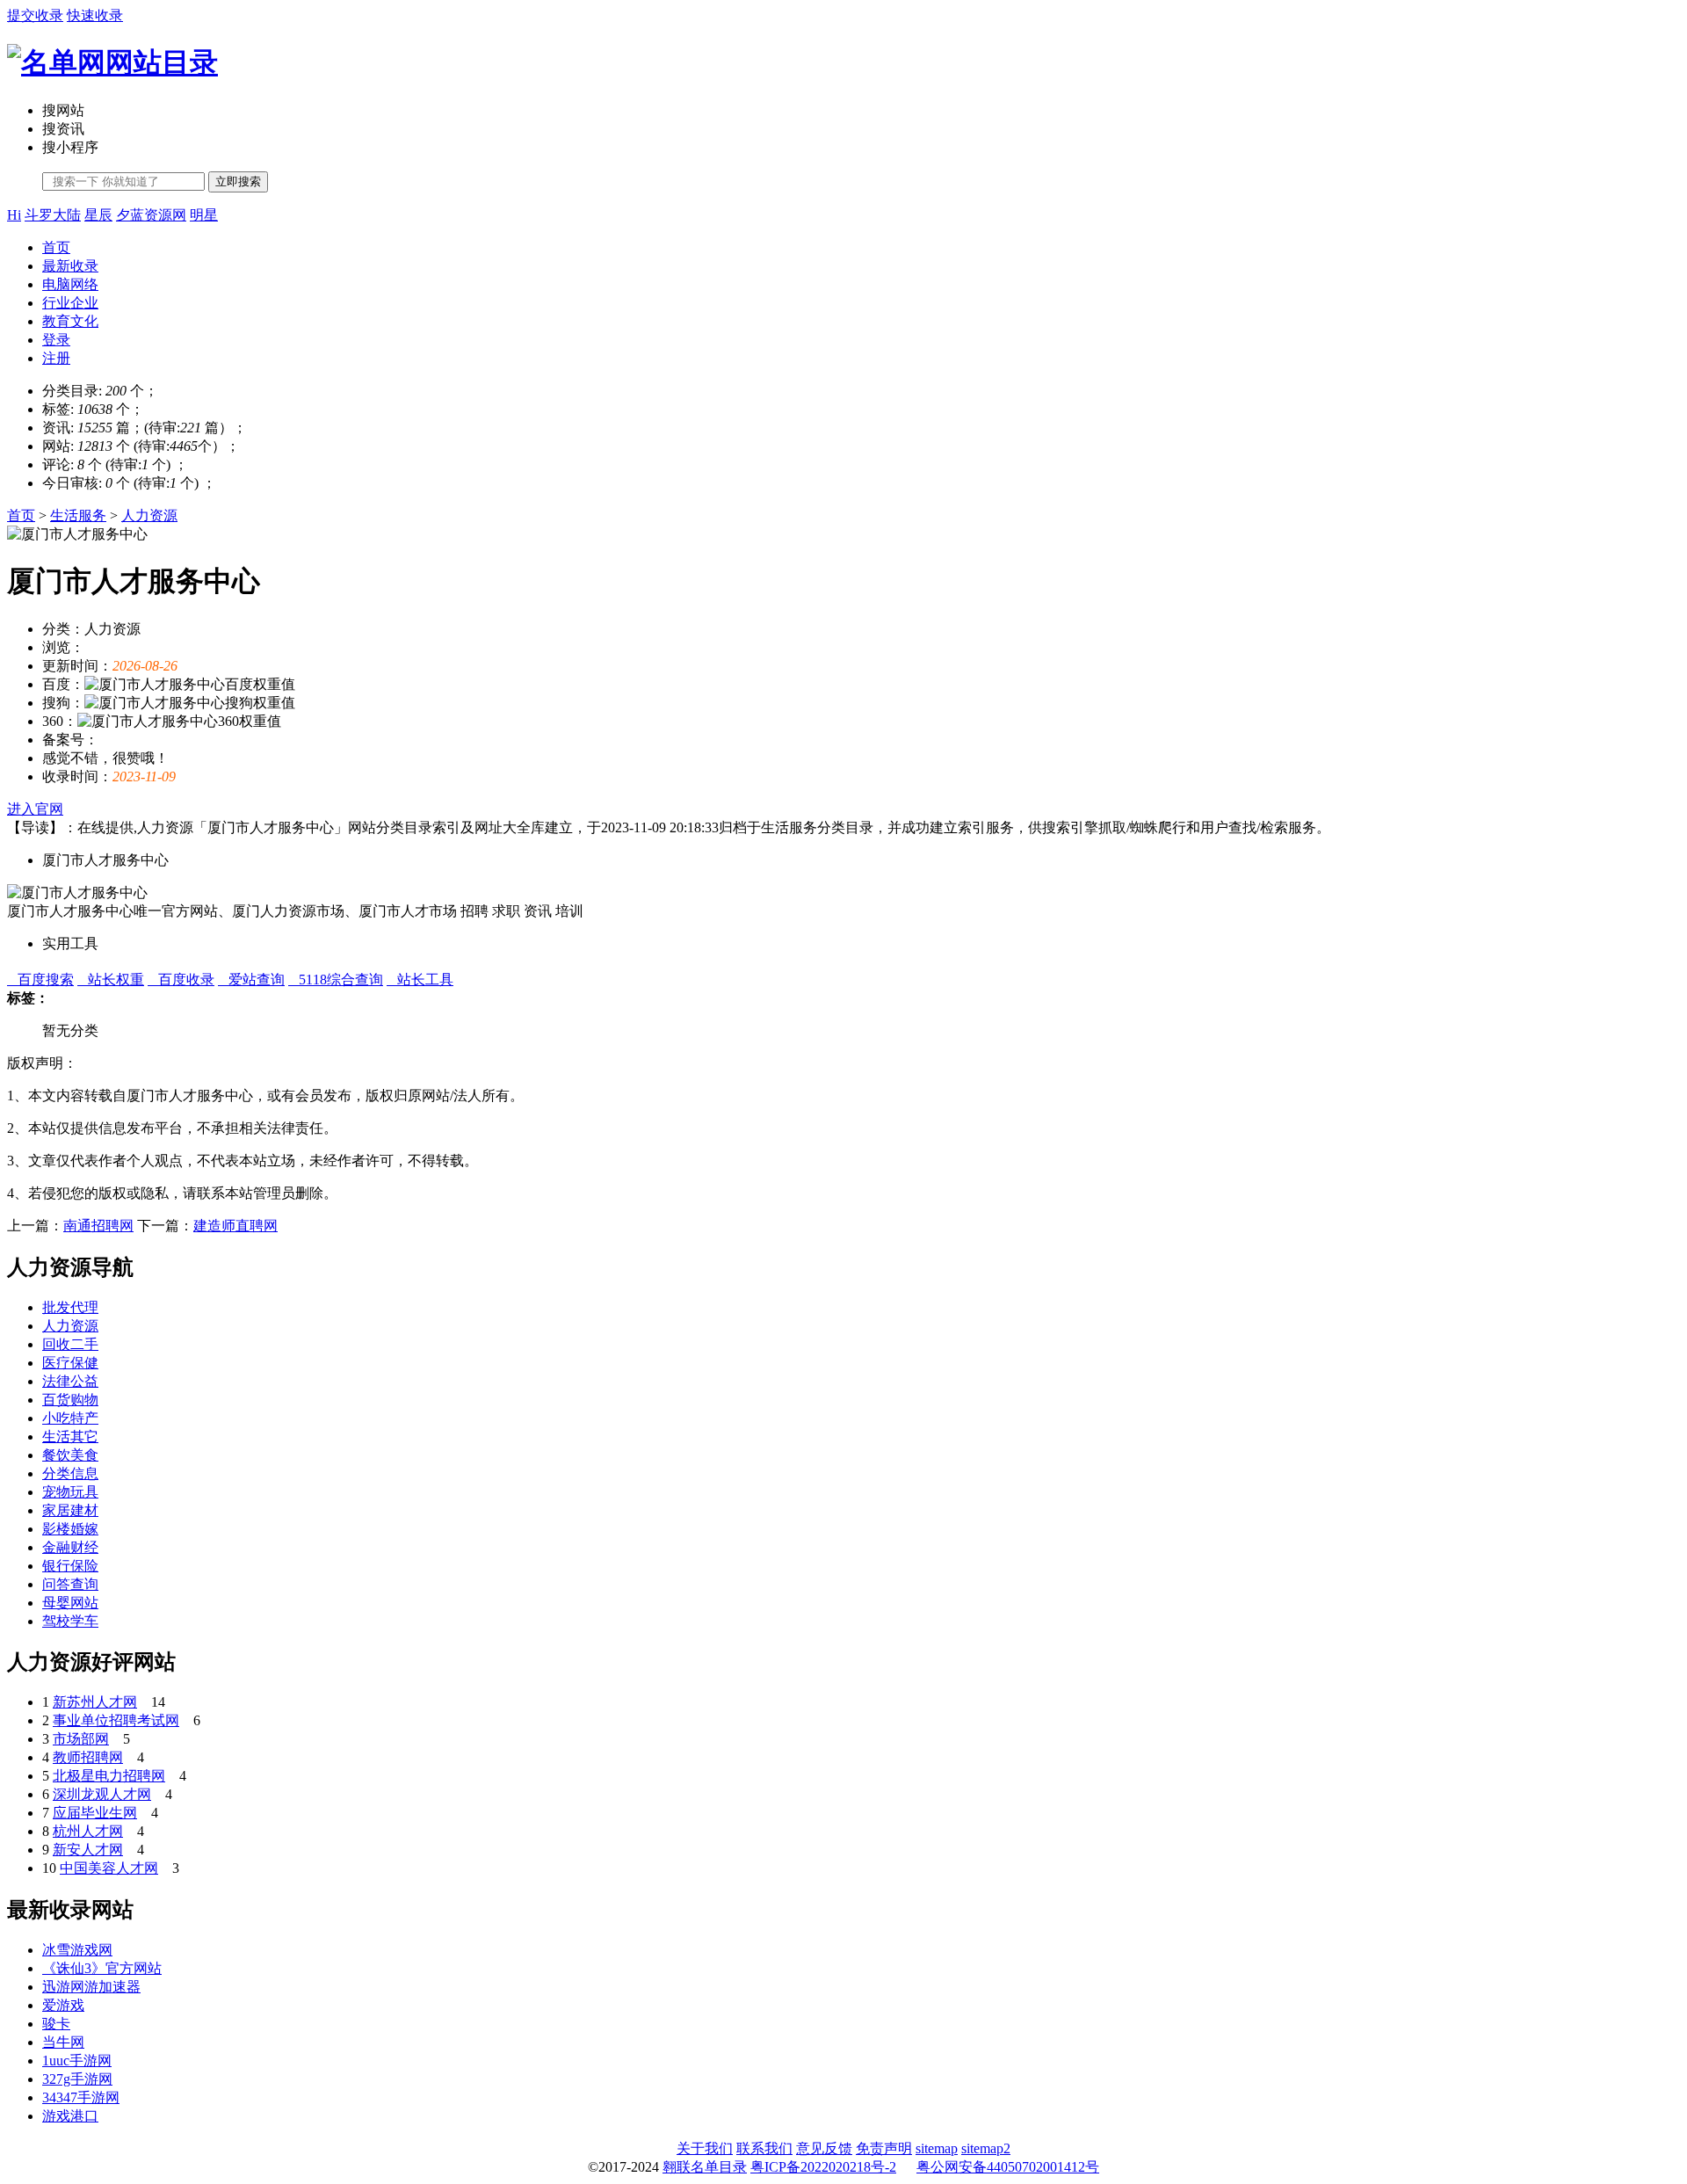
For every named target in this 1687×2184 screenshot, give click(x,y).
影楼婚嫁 (70, 1529)
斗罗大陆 (53, 215)
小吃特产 (70, 1418)
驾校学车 (70, 1621)
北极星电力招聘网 (109, 1776)
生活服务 (78, 515)
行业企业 (70, 303)
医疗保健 (70, 1363)
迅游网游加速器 (91, 1987)
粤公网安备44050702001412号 (1008, 2167)
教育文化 (70, 321)
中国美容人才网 (109, 1868)
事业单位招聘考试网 (116, 1720)
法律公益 (70, 1381)
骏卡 (56, 2024)
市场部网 (81, 1739)
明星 (204, 215)
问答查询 (70, 1584)
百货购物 (70, 1400)
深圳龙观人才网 (102, 1794)
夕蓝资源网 (151, 215)
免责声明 (884, 2148)
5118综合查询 (336, 980)
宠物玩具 (70, 1492)
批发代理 (70, 1307)
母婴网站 (70, 1603)
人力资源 (149, 515)
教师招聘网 (88, 1757)
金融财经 (70, 1547)
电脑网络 (70, 284)
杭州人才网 (88, 1831)
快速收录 (95, 15)
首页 (56, 247)
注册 (56, 358)
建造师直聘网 (235, 1226)
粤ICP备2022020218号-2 (823, 2167)
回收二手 (70, 1344)
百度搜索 (40, 980)
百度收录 (181, 980)
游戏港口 (70, 2116)
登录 (56, 340)
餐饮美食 (70, 1455)
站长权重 (111, 980)
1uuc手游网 (77, 2061)
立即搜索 (238, 181)
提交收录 (35, 15)
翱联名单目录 (705, 2167)
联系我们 (764, 2148)
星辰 (98, 215)
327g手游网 (77, 2079)
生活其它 (70, 1437)
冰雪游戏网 (77, 1950)
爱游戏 (63, 2005)
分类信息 (70, 1473)
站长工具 (420, 980)
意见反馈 (824, 2148)
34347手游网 (81, 2097)
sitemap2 (986, 2148)
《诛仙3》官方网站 (102, 1968)
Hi (14, 215)
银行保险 (70, 1566)
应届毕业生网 (95, 1813)
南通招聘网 (98, 1226)
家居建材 (70, 1510)
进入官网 (35, 809)
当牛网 (63, 2042)
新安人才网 (88, 1850)
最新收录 (70, 266)
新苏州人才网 (95, 1702)
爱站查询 (251, 980)
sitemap (937, 2148)
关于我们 (705, 2148)
